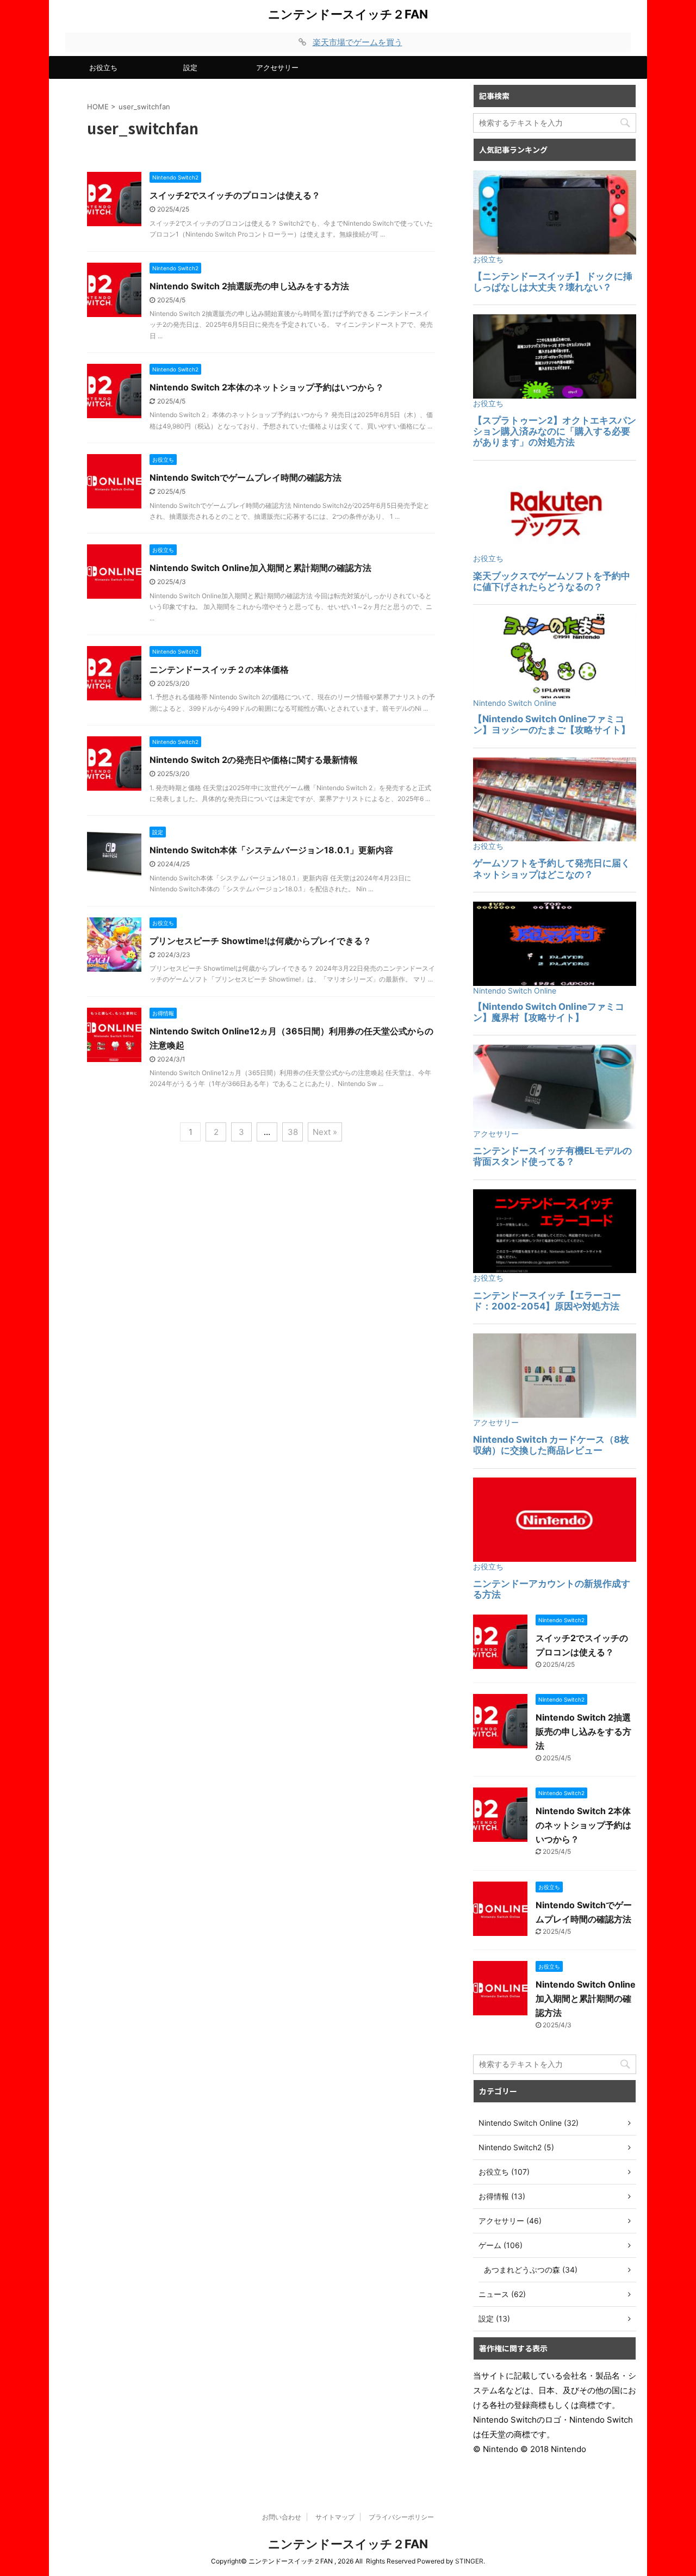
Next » (325, 1132)
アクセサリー (277, 67)
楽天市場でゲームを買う (358, 42)
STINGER (469, 2561)
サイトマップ (335, 2517)
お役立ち (103, 67)
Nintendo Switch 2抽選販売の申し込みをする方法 (249, 286)
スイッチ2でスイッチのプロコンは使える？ (235, 195)
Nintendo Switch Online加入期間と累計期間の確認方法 (260, 568)
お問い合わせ (282, 2517)
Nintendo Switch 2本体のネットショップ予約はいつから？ (267, 387)
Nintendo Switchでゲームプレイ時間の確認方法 (246, 477)
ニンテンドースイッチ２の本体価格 (219, 669)
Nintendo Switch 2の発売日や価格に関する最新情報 (254, 760)
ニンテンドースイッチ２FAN (348, 14)
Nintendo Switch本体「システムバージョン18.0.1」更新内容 (271, 850)
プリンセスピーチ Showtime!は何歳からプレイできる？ (260, 941)
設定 (190, 67)
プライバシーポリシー (401, 2517)
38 (293, 1132)
